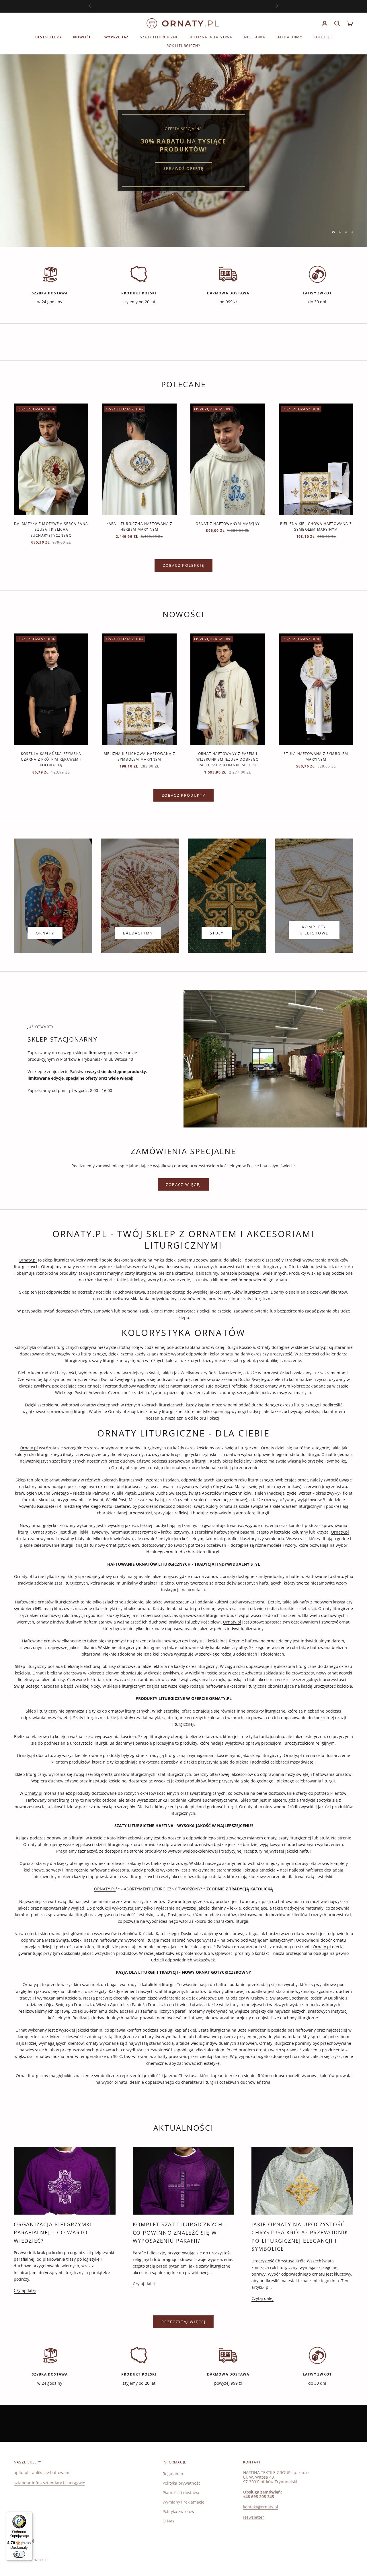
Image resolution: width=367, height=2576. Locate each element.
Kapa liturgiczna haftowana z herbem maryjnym (139, 527)
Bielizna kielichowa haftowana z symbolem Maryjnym (316, 527)
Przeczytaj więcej (183, 2322)
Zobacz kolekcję (183, 565)
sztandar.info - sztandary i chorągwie (49, 2483)
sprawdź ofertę (184, 165)
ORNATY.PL (105, 1889)
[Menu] (29, 2515)
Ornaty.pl (28, 1260)
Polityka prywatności (182, 2483)
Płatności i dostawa (181, 2493)
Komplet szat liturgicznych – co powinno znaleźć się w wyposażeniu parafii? (180, 2232)
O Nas (168, 2521)
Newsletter (254, 2517)
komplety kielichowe (314, 930)
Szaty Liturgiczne (159, 37)
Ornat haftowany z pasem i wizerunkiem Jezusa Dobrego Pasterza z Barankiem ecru (228, 759)
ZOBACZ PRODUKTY (183, 795)
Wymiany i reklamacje (183, 2502)
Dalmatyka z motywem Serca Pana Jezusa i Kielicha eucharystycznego (51, 530)
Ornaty (45, 933)
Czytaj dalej (25, 2290)
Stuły (217, 933)
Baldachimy (289, 37)
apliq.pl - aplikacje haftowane (42, 2472)
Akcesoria (254, 37)
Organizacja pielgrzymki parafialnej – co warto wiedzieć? (53, 2232)
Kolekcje (323, 37)
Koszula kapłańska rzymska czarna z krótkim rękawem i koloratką (51, 759)
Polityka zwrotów (178, 2511)
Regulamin (173, 2474)
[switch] (19, 2554)
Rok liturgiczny (184, 46)
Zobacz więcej (183, 1184)
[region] (183, 151)
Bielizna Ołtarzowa (211, 37)
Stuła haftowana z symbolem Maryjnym (316, 756)
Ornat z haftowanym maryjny (228, 524)
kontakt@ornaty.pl (261, 2507)
